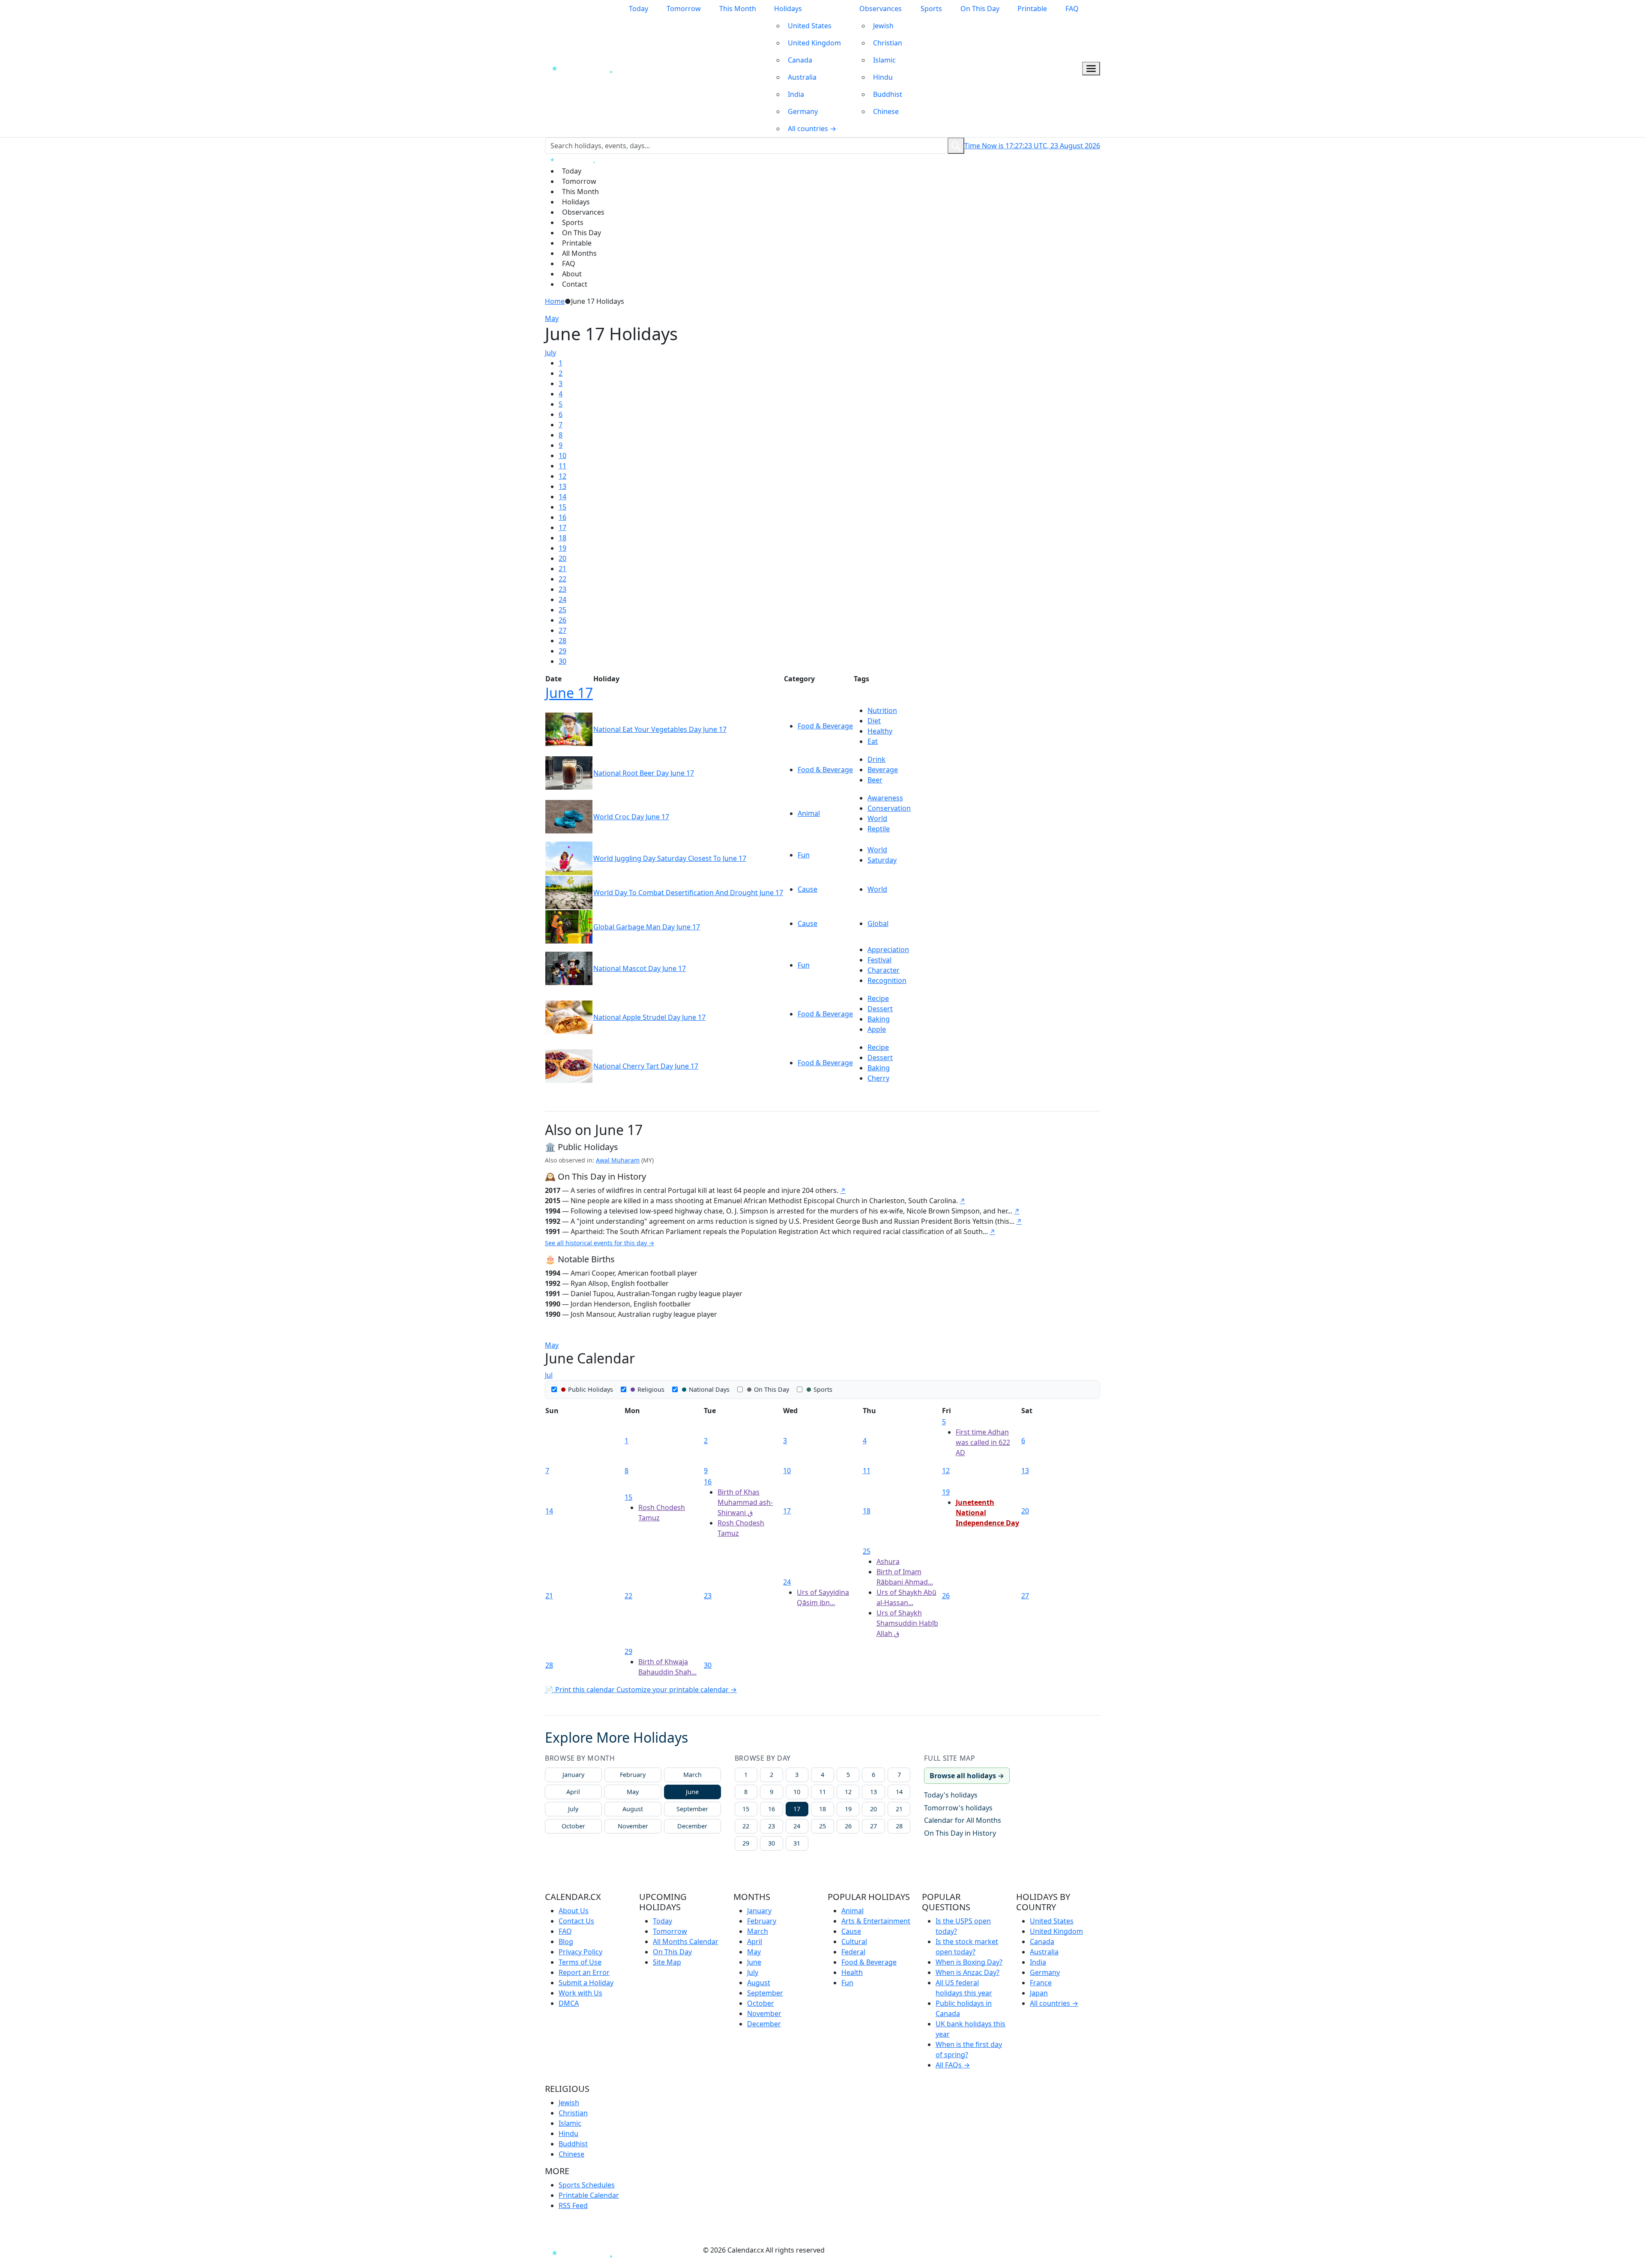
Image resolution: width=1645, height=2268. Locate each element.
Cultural (854, 1941)
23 (562, 589)
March (692, 1775)
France (1041, 1983)
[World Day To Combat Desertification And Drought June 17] (569, 892)
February (633, 1775)
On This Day (980, 9)
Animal (809, 813)
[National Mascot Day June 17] (569, 968)
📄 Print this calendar (581, 1690)
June (692, 1792)
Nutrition (882, 710)
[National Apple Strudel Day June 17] (569, 1017)
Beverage (883, 770)
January (573, 1775)
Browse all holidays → (967, 1776)
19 (562, 548)
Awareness (885, 798)
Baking (879, 1019)
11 (562, 466)
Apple (877, 1029)
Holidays (788, 9)
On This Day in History (960, 1833)
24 (562, 599)
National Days (709, 1389)
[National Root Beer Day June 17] (569, 773)
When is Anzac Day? (968, 1972)
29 (562, 651)
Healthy (880, 731)
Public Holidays (591, 1389)
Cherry (878, 1078)
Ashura (888, 1561)
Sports (931, 9)
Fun (804, 855)
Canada (800, 60)
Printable (1032, 9)
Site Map (667, 1962)
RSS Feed (573, 2205)
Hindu (883, 77)
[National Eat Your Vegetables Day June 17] (569, 729)
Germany (803, 111)
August (633, 1809)
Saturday (882, 860)
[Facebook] (635, 2250)
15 (562, 507)
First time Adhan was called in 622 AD (983, 1442)
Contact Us (576, 1921)
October (573, 1826)
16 (562, 517)
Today (639, 9)
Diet (874, 721)
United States (810, 26)
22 (562, 579)
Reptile (879, 829)
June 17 (569, 693)
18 (562, 538)
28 (562, 641)
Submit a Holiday (586, 1983)
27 (562, 630)
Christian (888, 43)
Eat (873, 741)
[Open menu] (1091, 69)
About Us (574, 1911)
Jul (549, 1375)
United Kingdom (814, 43)
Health (852, 1972)
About (572, 274)
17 (562, 527)
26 (562, 620)
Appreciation (888, 950)
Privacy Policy (580, 1952)
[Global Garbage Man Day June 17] (569, 926)
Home (555, 301)
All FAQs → (953, 2065)
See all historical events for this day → (600, 1243)
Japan (1039, 1993)
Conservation (889, 808)
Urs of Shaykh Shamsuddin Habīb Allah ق (907, 1623)
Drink (876, 759)
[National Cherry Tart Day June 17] (569, 1066)
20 (562, 558)
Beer (875, 780)
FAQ (1072, 9)
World (877, 818)
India (796, 94)
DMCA (569, 2003)
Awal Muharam (618, 1160)
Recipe (878, 998)
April (573, 1792)
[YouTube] (682, 2250)
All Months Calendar (686, 1941)
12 (562, 476)
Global (878, 923)
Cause (808, 889)
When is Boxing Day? (969, 1962)
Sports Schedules (587, 2185)
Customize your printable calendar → (677, 1690)
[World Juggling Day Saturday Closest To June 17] (569, 858)
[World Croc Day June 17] (569, 816)
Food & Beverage (825, 726)
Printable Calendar (589, 2195)
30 (562, 661)
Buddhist (888, 94)
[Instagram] (650, 2250)
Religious (651, 1389)
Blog (566, 1941)
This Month (738, 9)
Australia (802, 77)
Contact (575, 284)
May (552, 318)
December (692, 1826)
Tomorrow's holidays (958, 1808)
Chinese (886, 111)
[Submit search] (956, 146)
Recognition (887, 980)
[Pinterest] (666, 2250)
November (633, 1826)
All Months (579, 253)
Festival (879, 960)
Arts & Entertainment (876, 1921)
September (692, 1809)
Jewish (883, 26)
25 (562, 610)
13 (562, 486)
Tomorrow (684, 9)
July (550, 353)
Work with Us (580, 1993)
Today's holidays (951, 1795)
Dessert (880, 1009)
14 (562, 497)
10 (562, 455)
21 (562, 569)
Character (884, 970)
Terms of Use (580, 1962)
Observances (881, 9)
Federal (853, 1952)
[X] (698, 2250)
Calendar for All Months (963, 1820)
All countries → (812, 129)
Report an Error (584, 1972)
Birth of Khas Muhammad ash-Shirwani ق (745, 1502)
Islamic (884, 60)
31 (797, 1843)
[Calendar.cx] (585, 2252)
